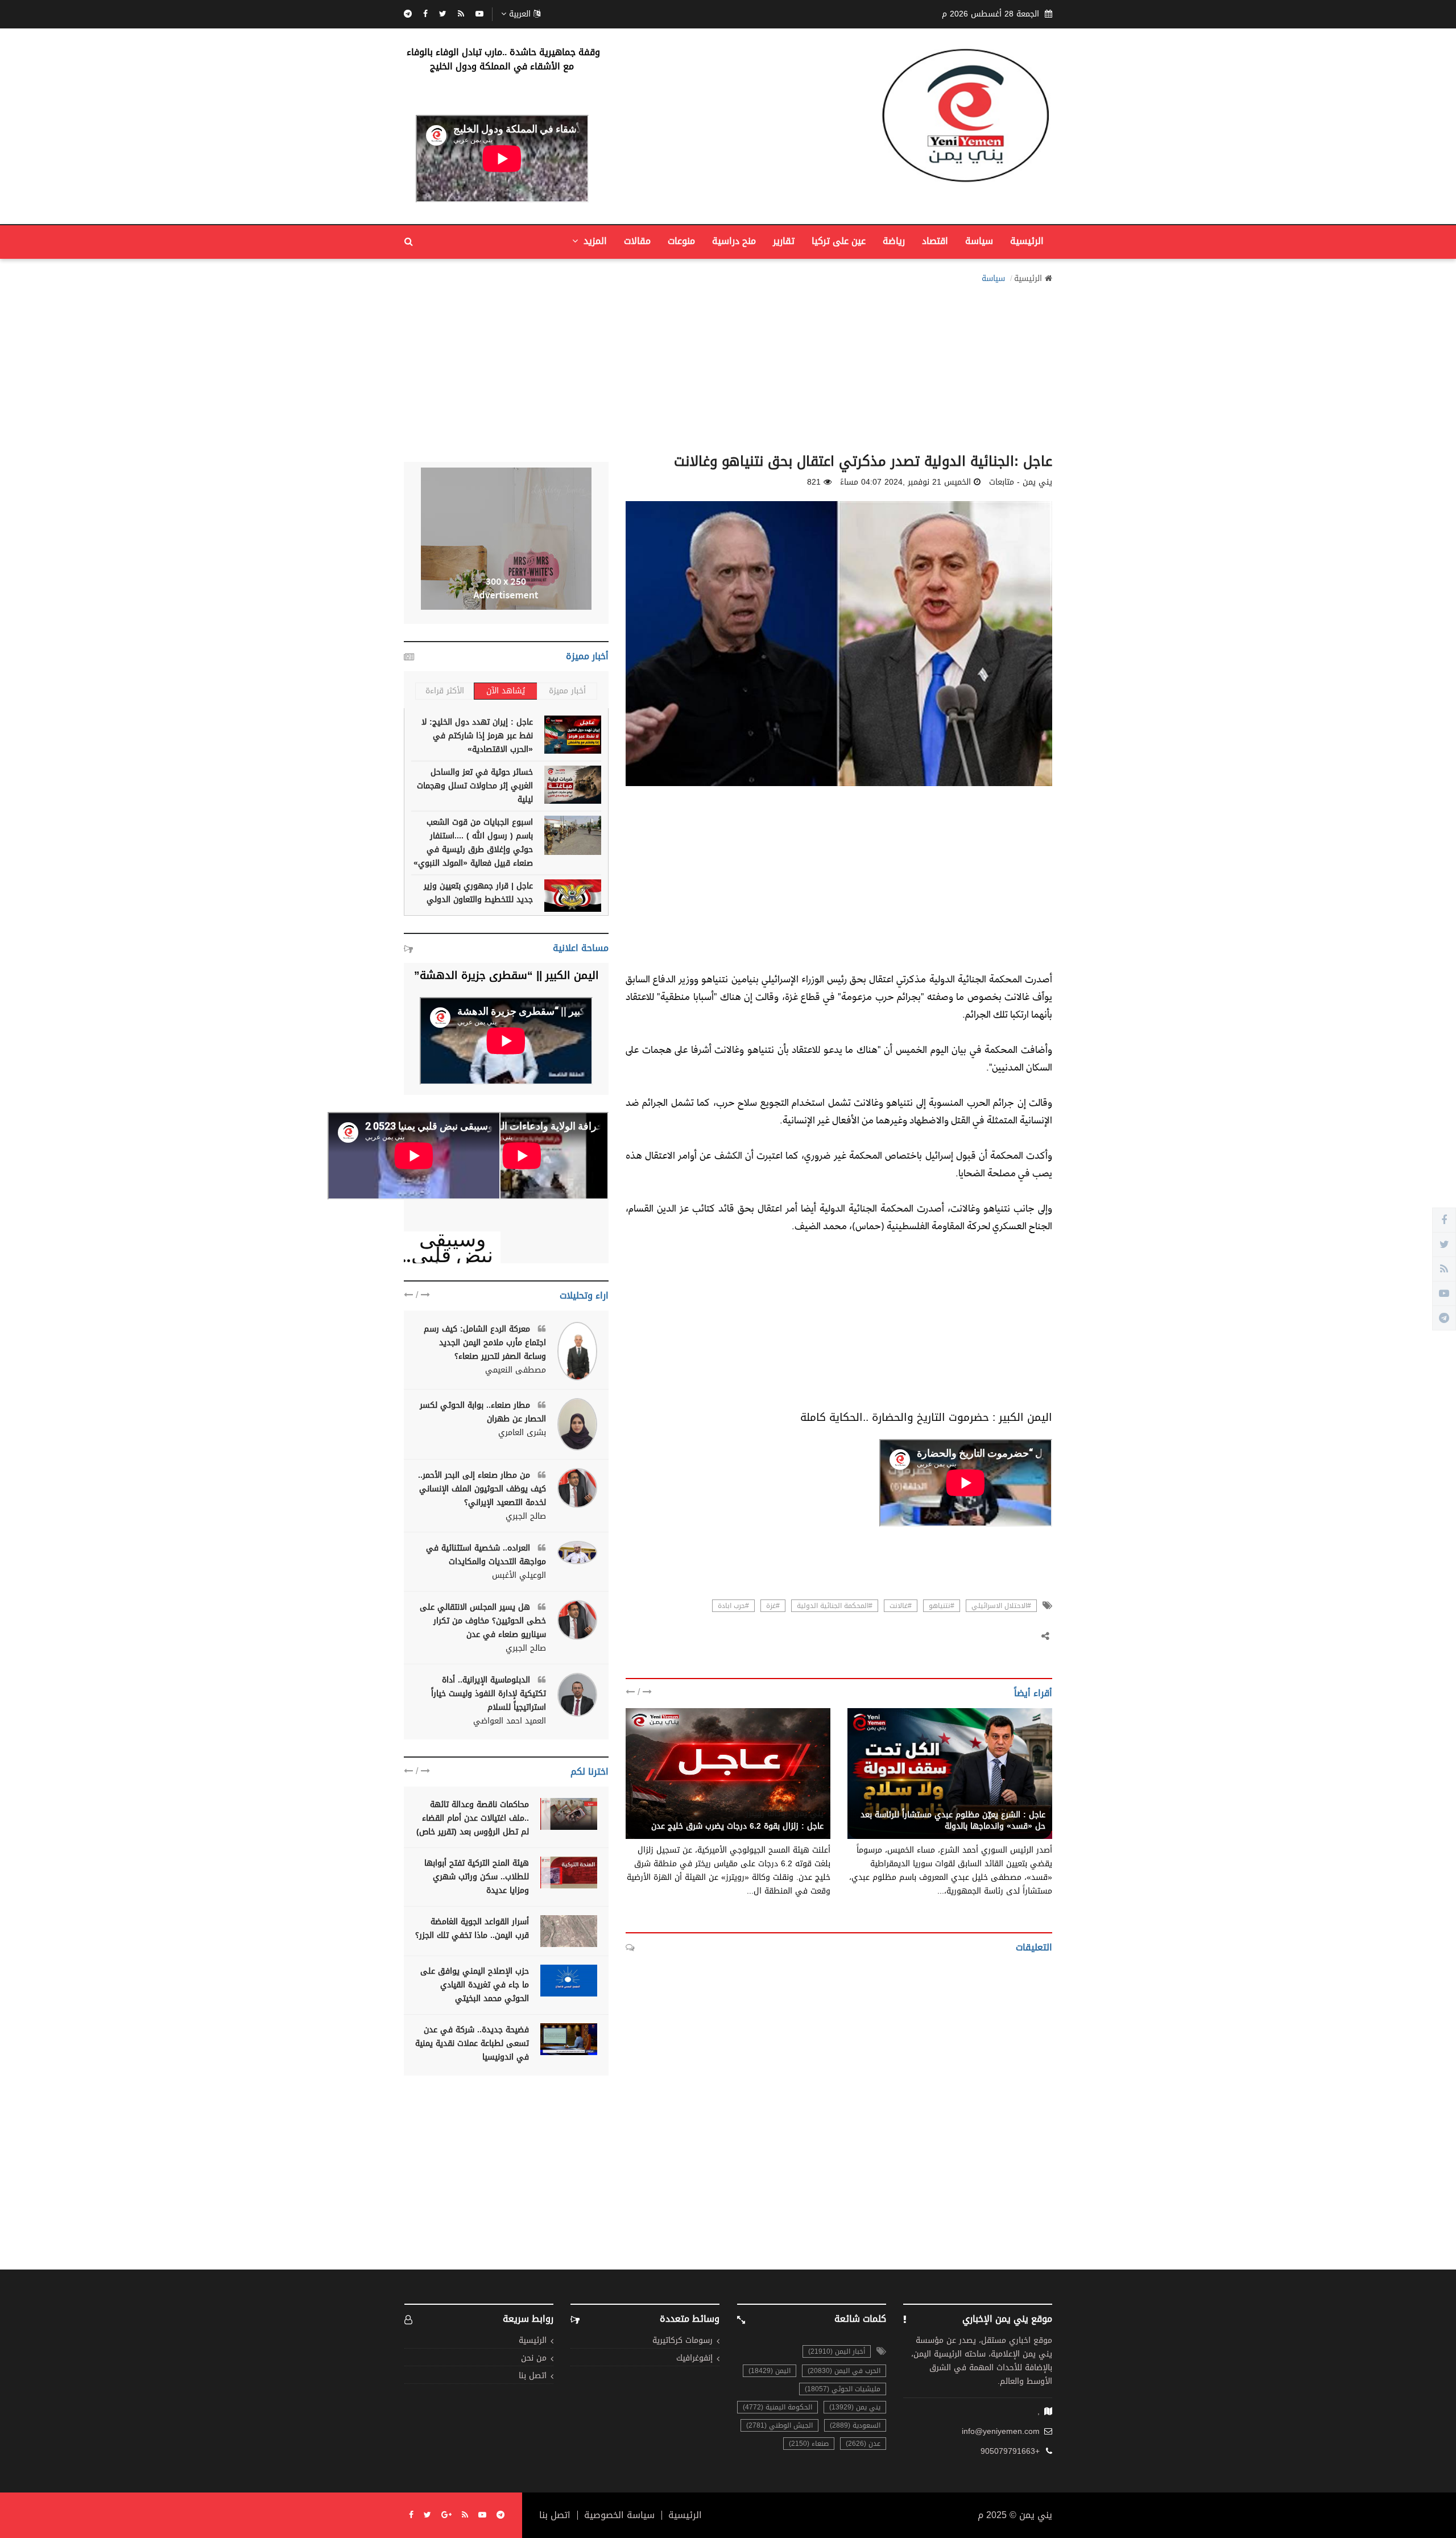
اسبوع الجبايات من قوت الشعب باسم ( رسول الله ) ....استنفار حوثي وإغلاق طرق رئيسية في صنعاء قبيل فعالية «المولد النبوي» (473, 843)
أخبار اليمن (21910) (837, 2351)
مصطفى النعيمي (516, 1370)
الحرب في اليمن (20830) (844, 2371)
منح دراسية (734, 241)
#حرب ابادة (733, 1606)
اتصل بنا (533, 2376)
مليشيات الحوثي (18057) (843, 2389)
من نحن (534, 2359)
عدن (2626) (863, 2444)
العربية (520, 14)
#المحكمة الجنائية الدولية (835, 1606)
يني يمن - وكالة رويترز (785, 1814)
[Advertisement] (728, 365)
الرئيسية (1027, 241)
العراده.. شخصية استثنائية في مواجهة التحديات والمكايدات (486, 1555)
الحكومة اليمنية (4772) (777, 2407)
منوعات (681, 241)
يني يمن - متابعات (1014, 1803)
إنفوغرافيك (694, 2359)
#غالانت (901, 1606)
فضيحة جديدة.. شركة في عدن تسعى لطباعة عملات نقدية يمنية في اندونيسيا (472, 2043)
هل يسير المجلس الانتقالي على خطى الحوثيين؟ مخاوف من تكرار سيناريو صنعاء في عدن (483, 1621)
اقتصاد (935, 241)
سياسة (979, 241)
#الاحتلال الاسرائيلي (1001, 1606)
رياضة (894, 241)
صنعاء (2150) (809, 2444)
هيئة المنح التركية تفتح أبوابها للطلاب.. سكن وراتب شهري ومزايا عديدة (477, 1877)
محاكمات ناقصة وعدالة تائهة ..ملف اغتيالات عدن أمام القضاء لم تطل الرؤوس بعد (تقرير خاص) (473, 1818)
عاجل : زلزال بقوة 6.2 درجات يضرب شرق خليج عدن (737, 1826)
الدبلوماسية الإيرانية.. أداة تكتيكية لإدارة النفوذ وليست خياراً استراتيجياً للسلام (489, 1694)
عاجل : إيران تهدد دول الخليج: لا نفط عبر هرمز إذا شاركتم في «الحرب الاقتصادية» (477, 736)
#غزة (773, 1606)
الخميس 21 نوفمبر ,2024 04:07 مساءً (905, 482)
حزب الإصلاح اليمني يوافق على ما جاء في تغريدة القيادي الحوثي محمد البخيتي (475, 1985)
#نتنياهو (942, 1606)
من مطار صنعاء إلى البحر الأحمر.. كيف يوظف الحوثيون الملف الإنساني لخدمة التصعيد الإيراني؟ (482, 1489)
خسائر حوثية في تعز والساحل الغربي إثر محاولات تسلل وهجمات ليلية (475, 786)
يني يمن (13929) (855, 2407)
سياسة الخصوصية (619, 2515)
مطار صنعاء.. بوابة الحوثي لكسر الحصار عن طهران (483, 1412)
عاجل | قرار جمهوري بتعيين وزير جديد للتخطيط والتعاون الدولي (478, 893)
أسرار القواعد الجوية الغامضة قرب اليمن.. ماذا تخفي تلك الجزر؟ (472, 1929)
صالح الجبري (526, 1516)
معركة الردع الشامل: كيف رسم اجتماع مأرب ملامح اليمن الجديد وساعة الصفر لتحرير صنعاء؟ (485, 1343)
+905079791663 (1010, 2452)
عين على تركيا (839, 241)
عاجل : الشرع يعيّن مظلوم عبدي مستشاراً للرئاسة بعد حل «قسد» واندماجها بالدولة (953, 1820)
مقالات (637, 241)
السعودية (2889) (855, 2425)
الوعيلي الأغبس (519, 1576)
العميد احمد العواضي (510, 1721)
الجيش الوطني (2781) (779, 2425)
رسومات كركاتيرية (682, 2341)
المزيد (594, 241)
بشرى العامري (522, 1433)
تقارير (784, 241)
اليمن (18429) (770, 2371)
